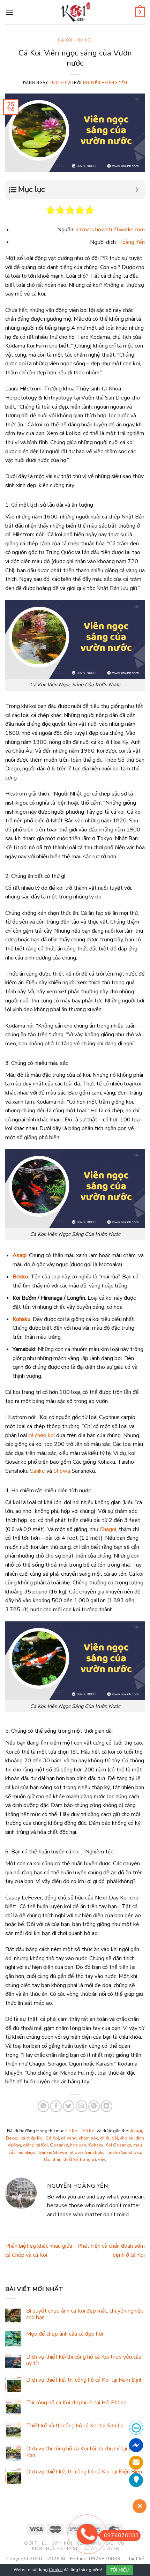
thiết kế (71, 2159)
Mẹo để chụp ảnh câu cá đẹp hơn (65, 2334)
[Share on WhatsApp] (43, 2106)
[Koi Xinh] (75, 12)
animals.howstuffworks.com (110, 230)
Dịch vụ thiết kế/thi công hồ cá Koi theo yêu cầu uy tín (84, 2360)
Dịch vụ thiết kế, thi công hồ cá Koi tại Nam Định (84, 2380)
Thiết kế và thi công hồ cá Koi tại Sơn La (75, 2426)
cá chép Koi (32, 2138)
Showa (62, 1471)
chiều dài (109, 2138)
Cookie (56, 2570)
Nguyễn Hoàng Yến (105, 83)
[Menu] (9, 12)
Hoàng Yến (132, 242)
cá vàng (69, 2138)
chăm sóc (88, 2138)
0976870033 (121, 2536)
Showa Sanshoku (87, 2152)
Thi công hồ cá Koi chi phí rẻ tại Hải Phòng (76, 2403)
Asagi (20, 1255)
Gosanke (59, 2145)
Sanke (37, 1471)
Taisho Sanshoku (124, 2152)
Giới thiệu (36, 2543)
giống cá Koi (35, 2145)
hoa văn (78, 2145)
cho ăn (127, 2138)
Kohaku (21, 1319)
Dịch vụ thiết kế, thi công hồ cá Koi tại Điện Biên (84, 2472)
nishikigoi (27, 2152)
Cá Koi (52, 2138)
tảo (47, 2159)
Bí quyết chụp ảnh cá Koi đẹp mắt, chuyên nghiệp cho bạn (85, 2314)
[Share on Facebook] (56, 2106)
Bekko (20, 1277)
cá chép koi (42, 1435)
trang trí (88, 2159)
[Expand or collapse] (137, 190)
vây (102, 2159)
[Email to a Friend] (81, 2106)
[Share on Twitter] (69, 2106)
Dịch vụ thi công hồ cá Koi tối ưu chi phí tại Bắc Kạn (82, 2452)
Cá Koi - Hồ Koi (75, 40)
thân (57, 2159)
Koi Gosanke (118, 2145)
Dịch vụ (115, 2543)
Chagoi (108, 1529)
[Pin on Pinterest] (94, 2106)
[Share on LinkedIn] (107, 2106)
